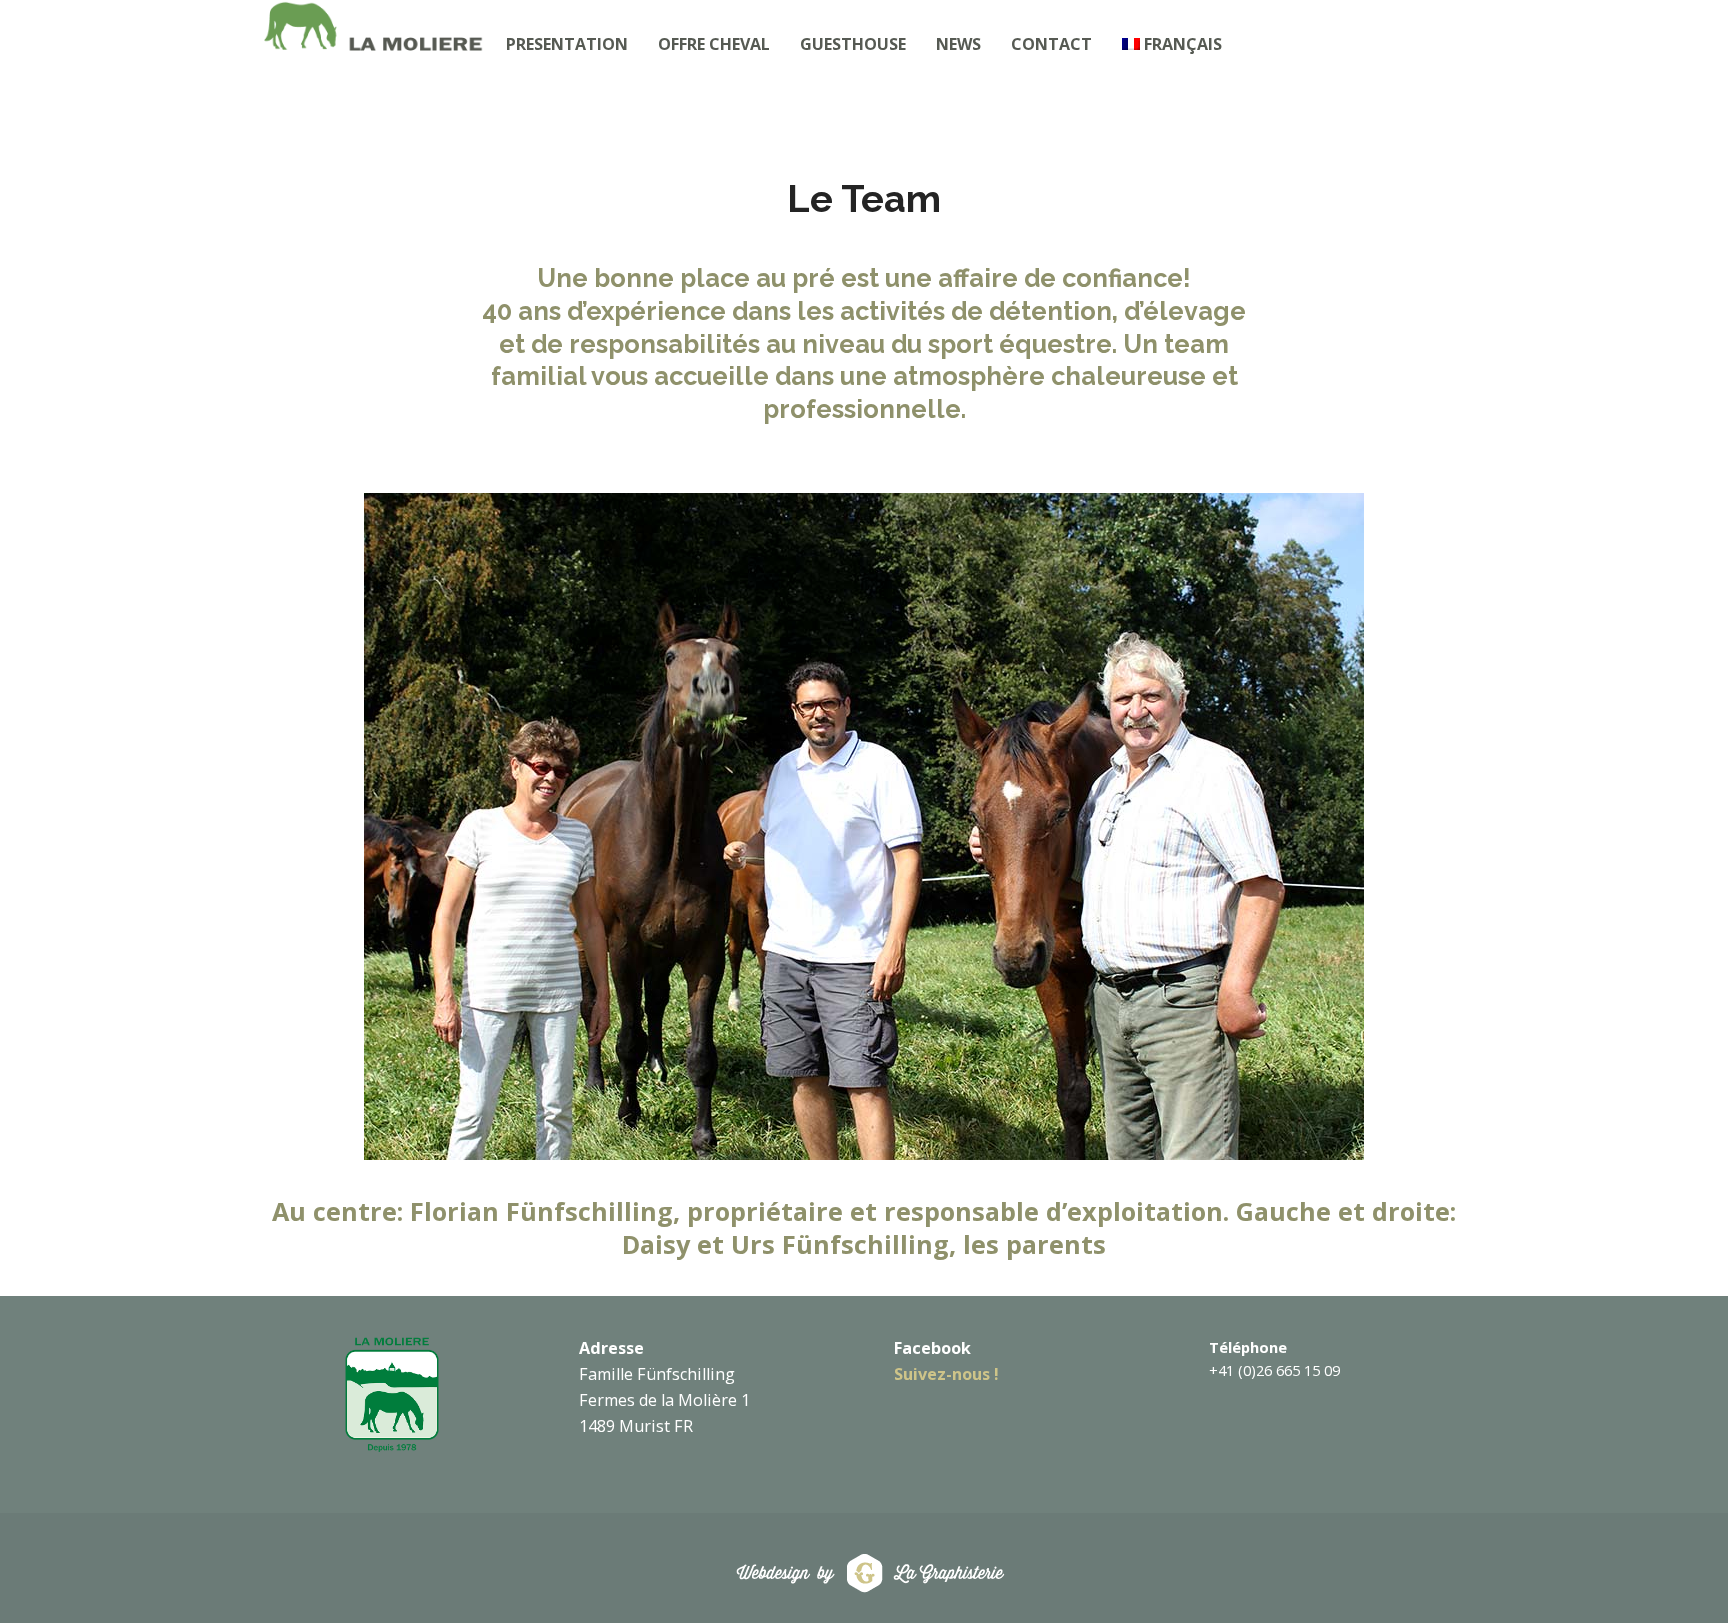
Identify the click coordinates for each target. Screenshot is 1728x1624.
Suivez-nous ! (946, 1374)
